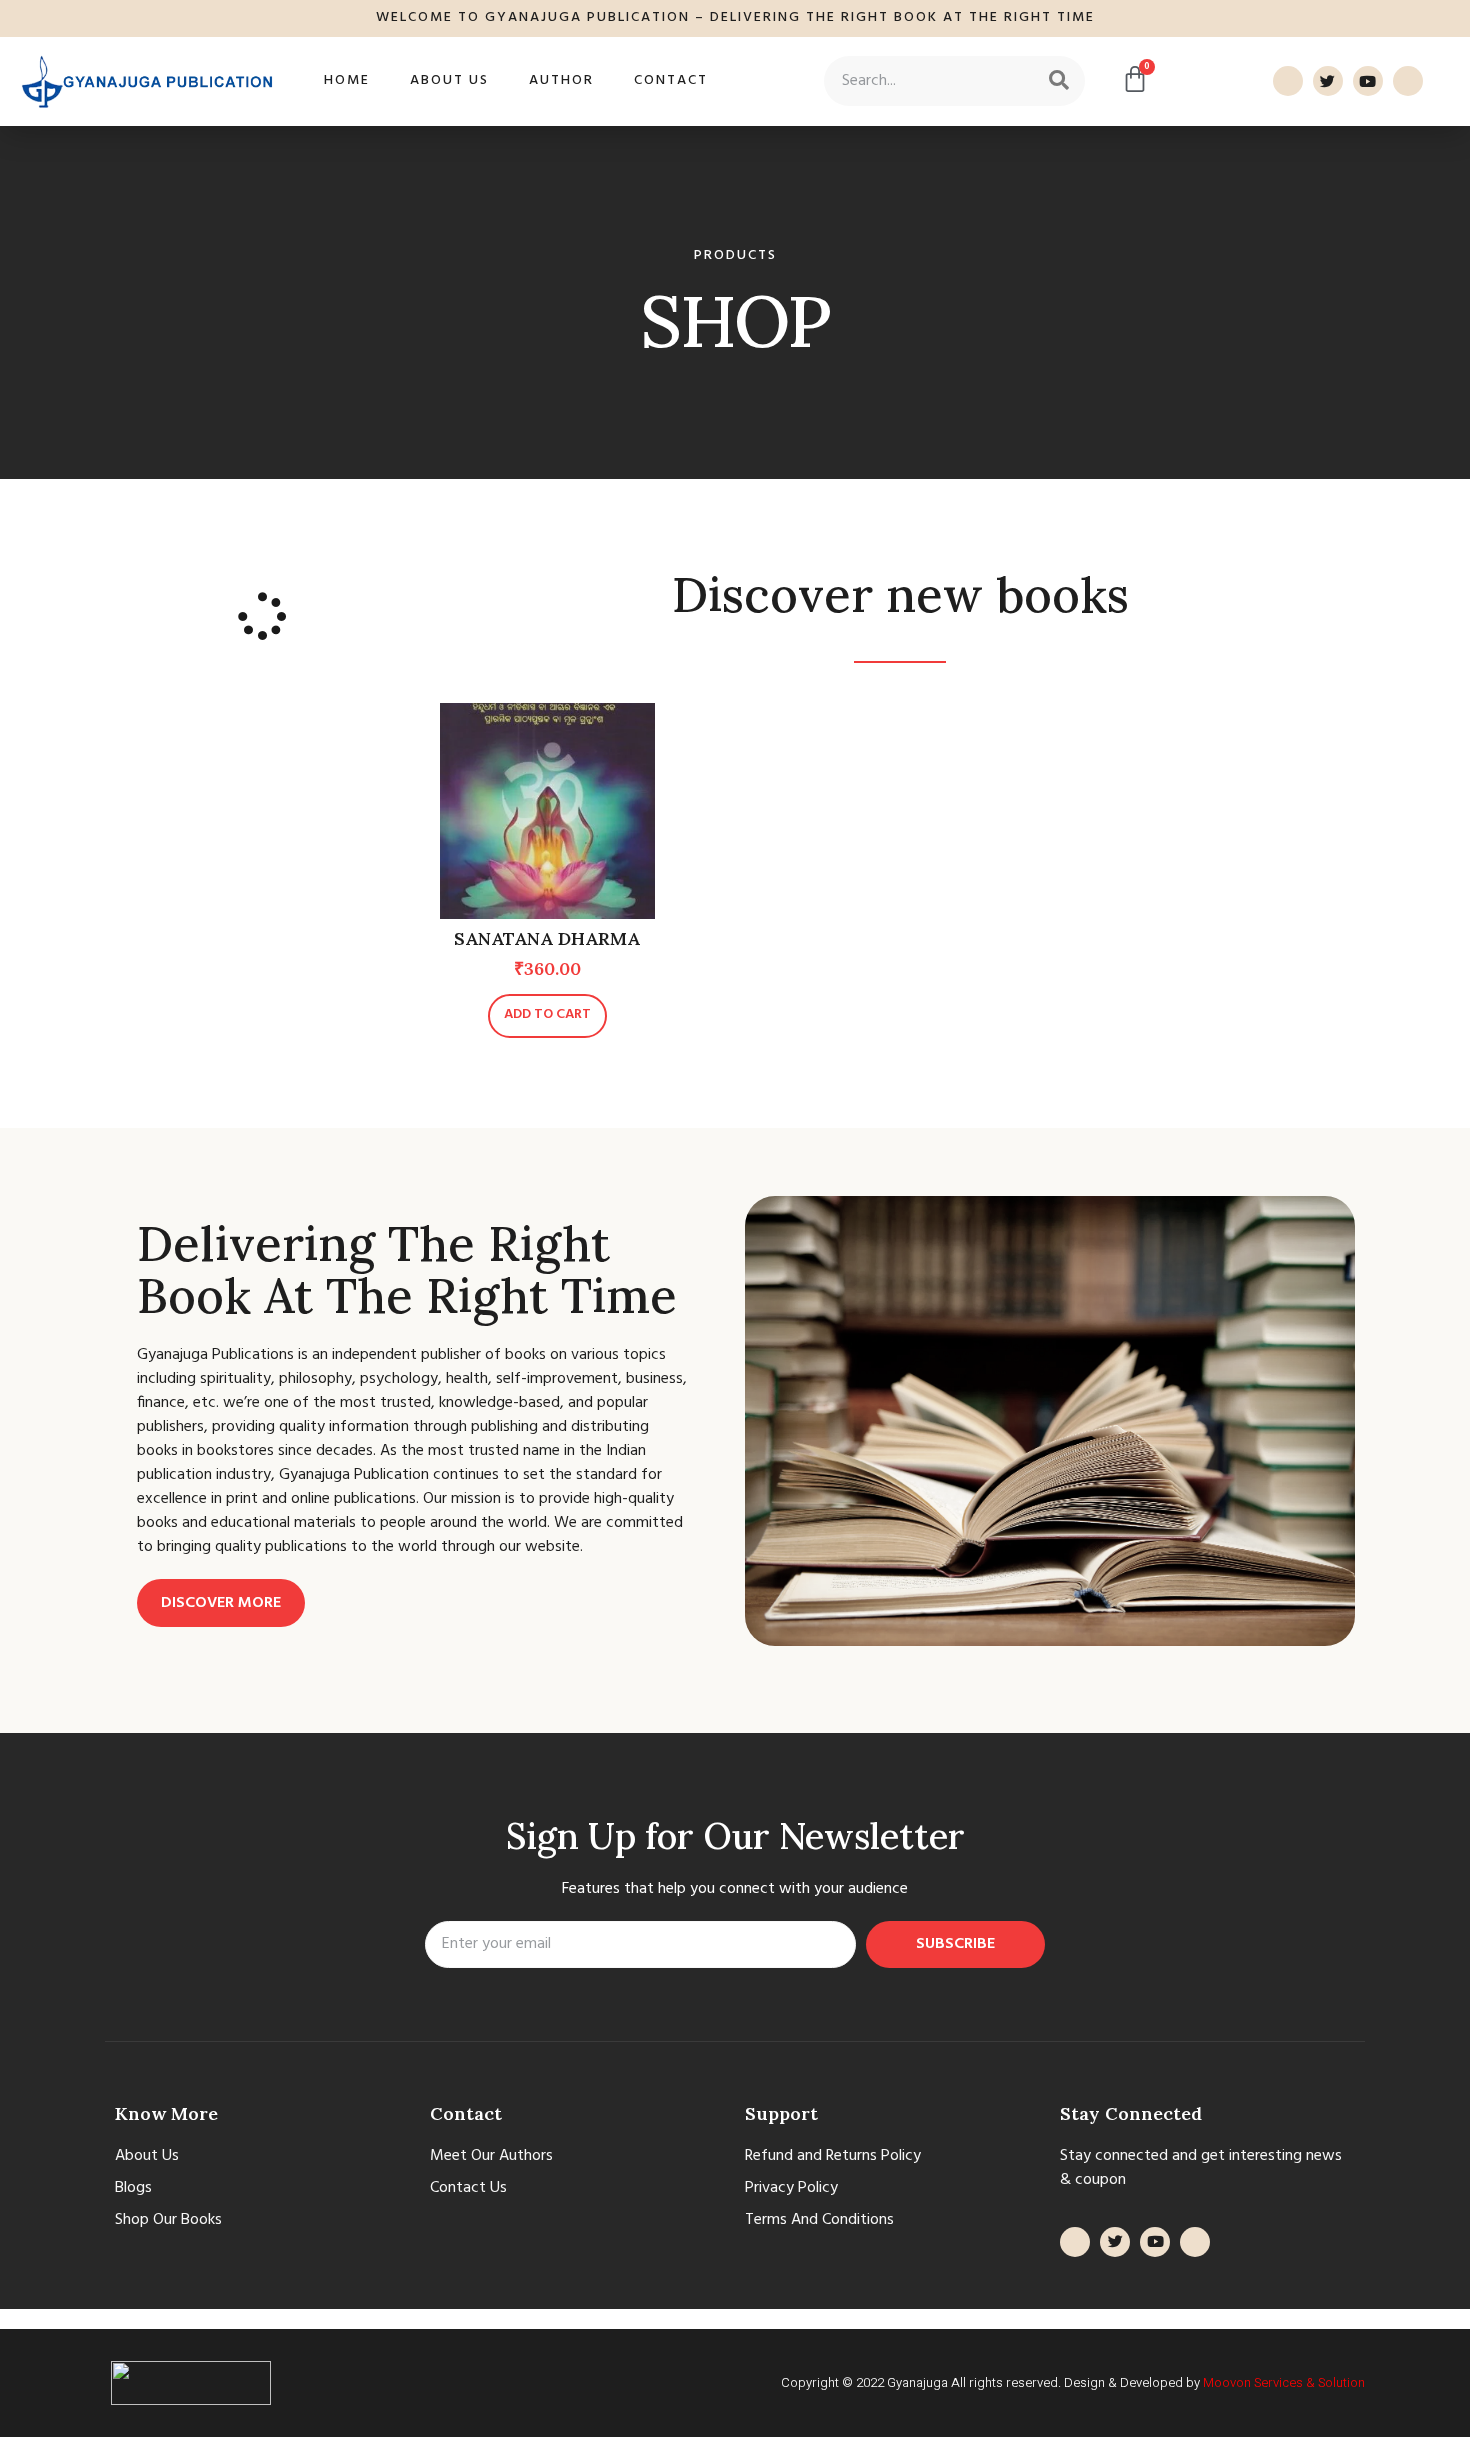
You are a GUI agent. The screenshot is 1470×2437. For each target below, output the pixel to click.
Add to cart (547, 1014)
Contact (671, 80)
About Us (449, 80)
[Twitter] (1328, 81)
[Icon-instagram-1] (1408, 81)
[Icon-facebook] (1288, 81)
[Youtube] (1368, 81)
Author (561, 80)
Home (347, 80)
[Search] (1059, 81)
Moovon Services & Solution (1284, 2382)
